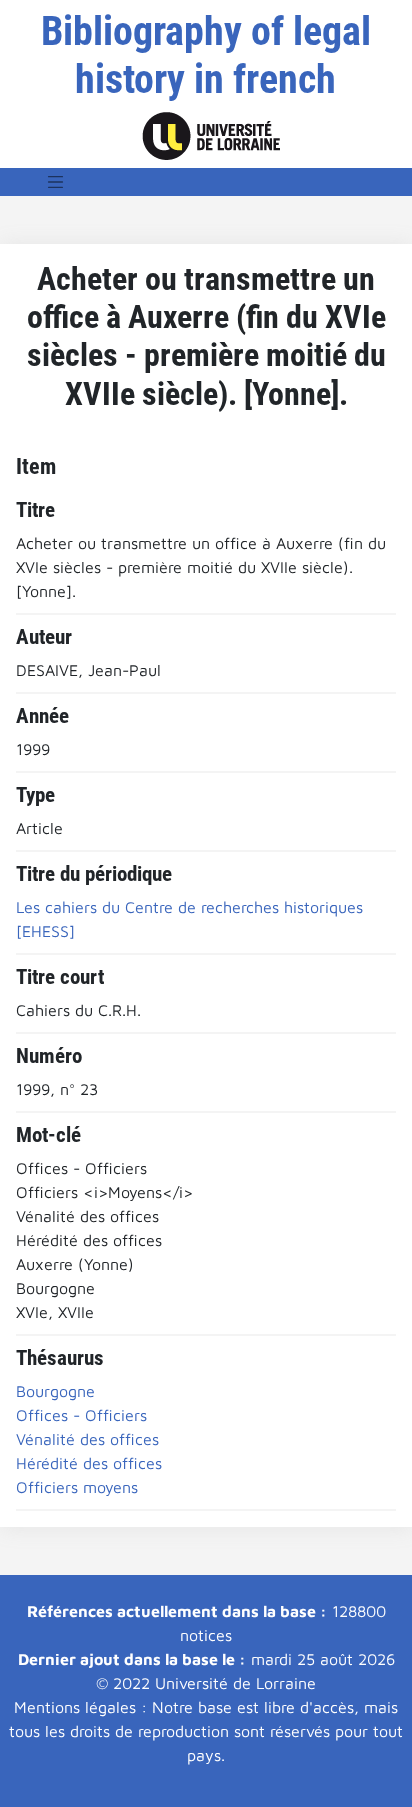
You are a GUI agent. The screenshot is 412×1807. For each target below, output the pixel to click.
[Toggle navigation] (56, 182)
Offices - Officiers (81, 1415)
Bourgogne (55, 1391)
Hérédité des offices (89, 1463)
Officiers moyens (77, 1487)
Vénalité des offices (87, 1439)
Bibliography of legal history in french (206, 55)
